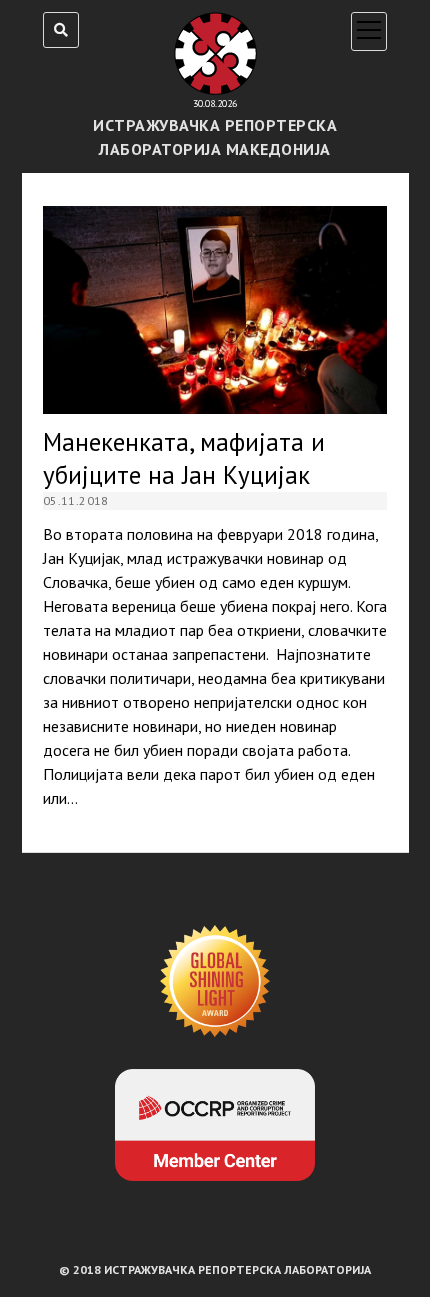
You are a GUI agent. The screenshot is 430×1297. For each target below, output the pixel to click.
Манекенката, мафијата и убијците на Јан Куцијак (215, 310)
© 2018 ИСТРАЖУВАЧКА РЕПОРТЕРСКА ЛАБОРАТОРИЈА (215, 1269)
